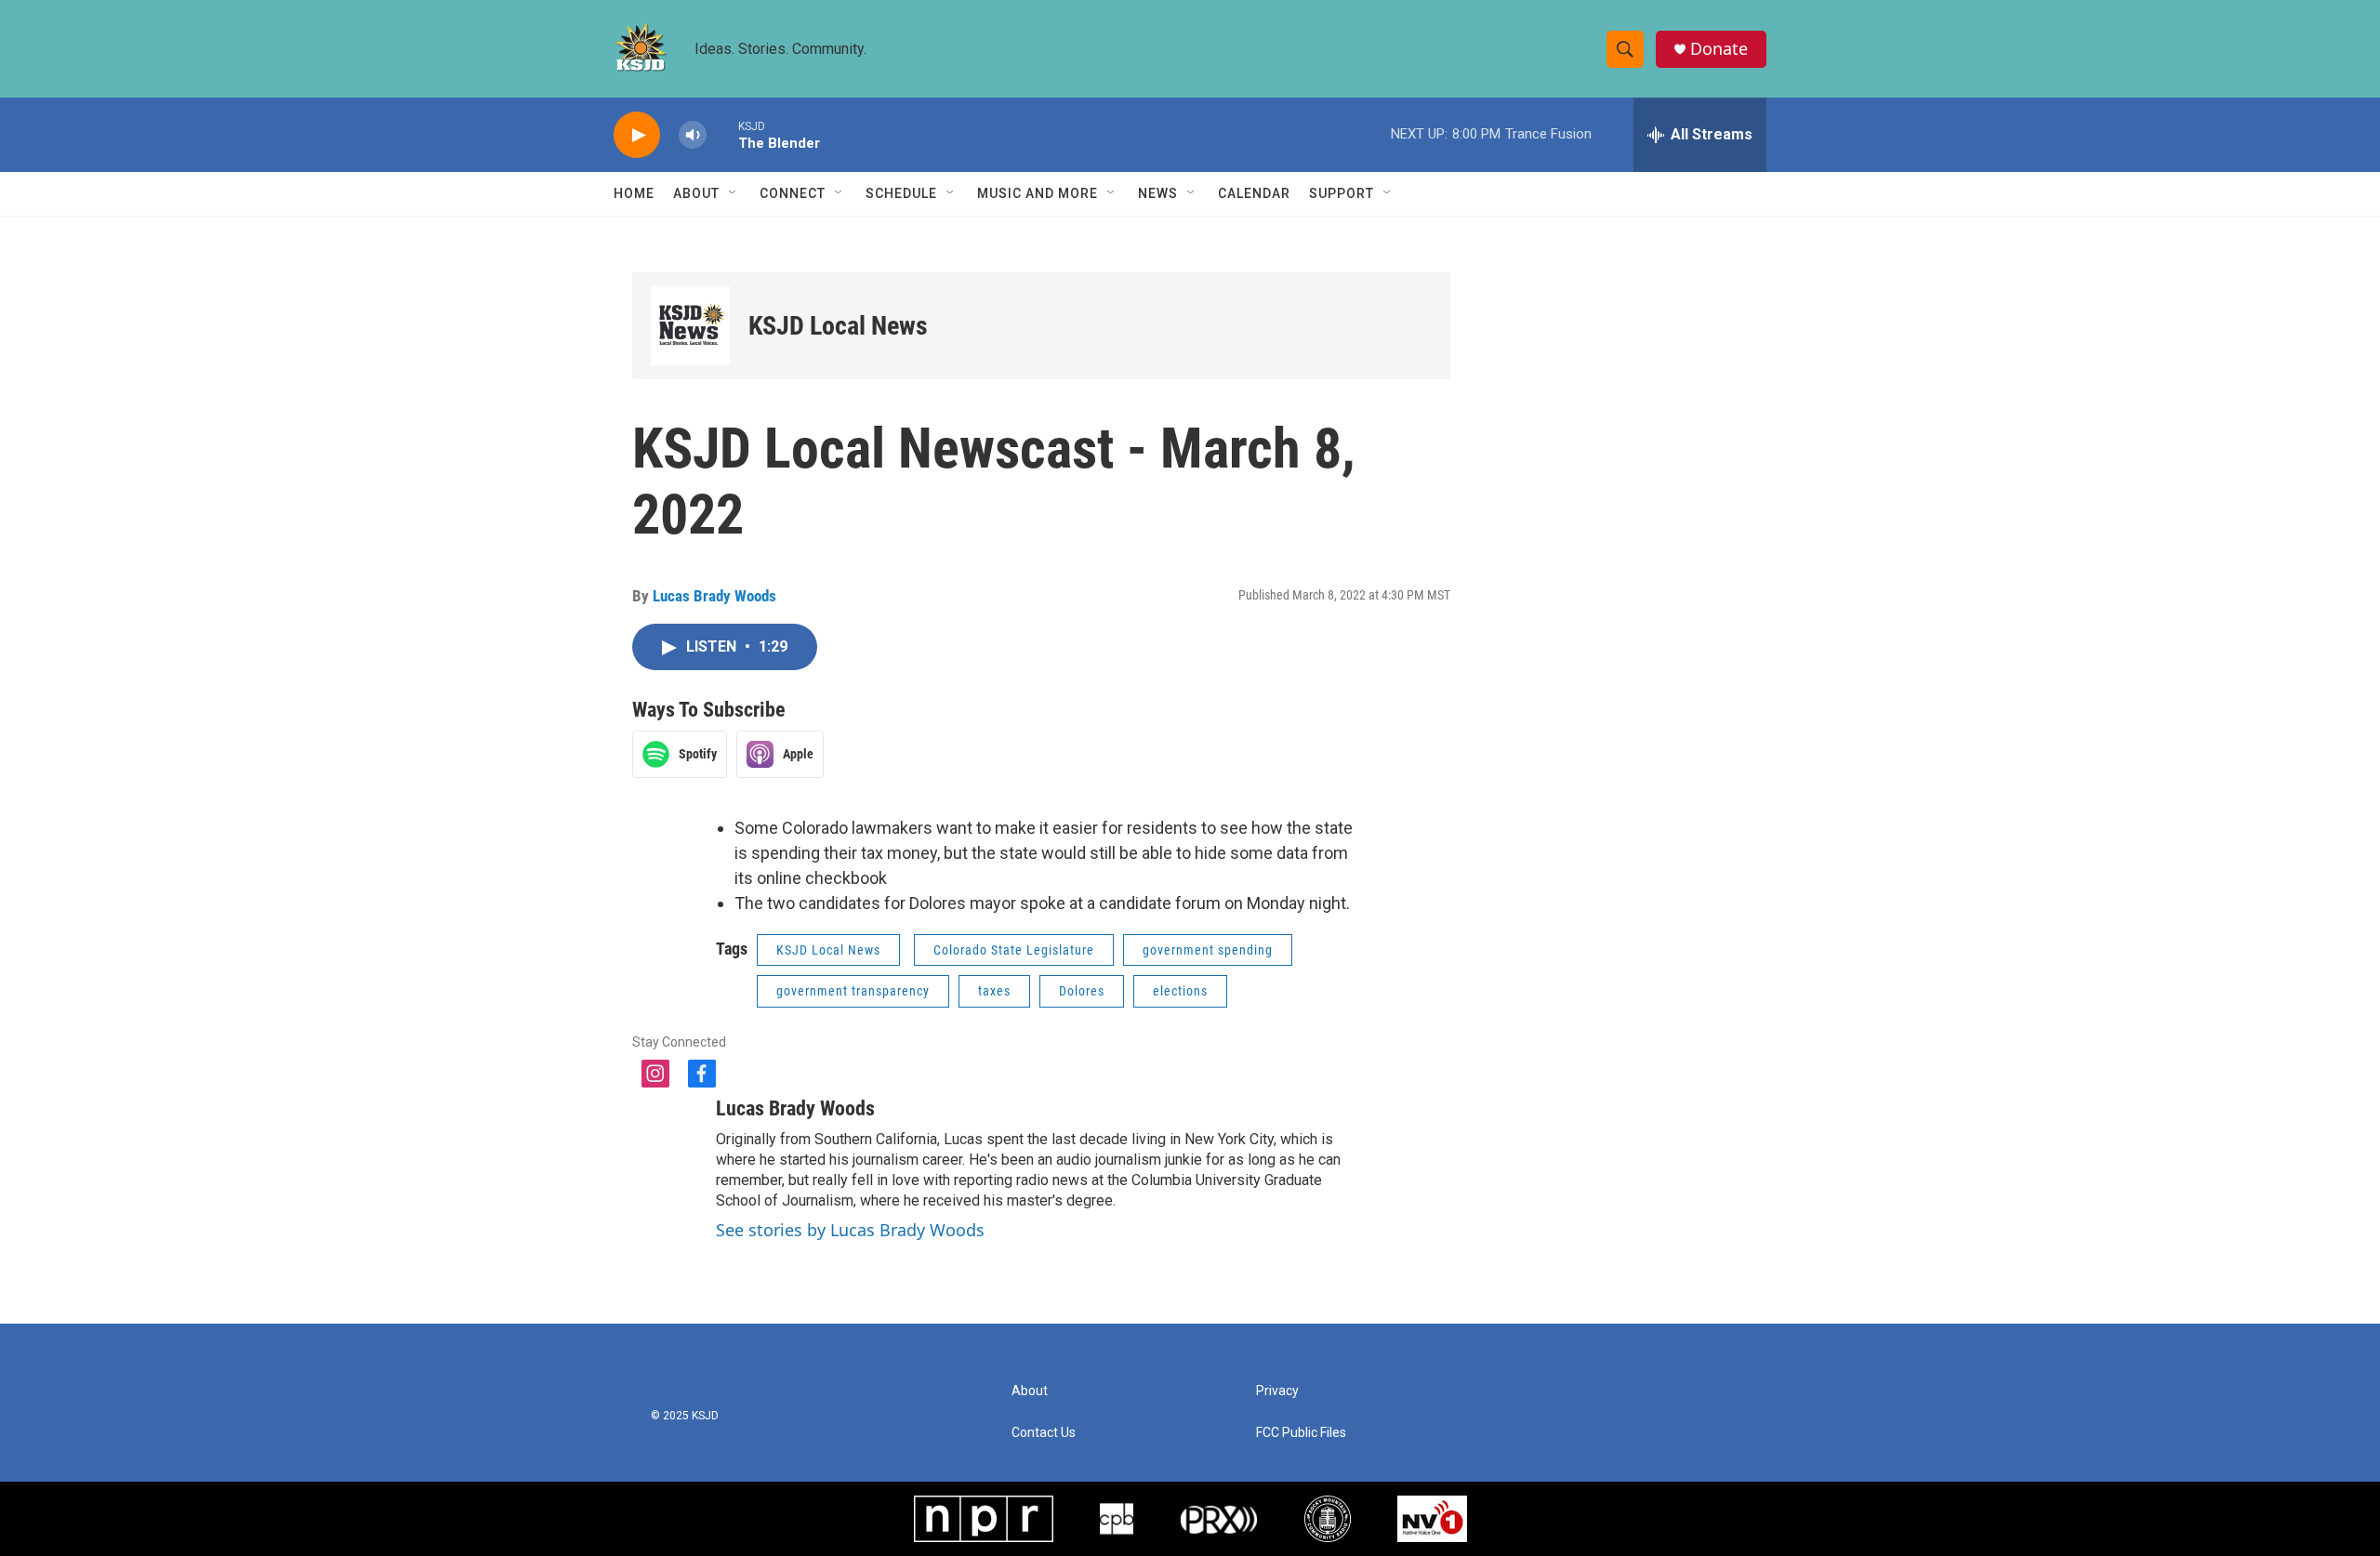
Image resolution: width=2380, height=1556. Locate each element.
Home (634, 193)
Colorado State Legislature (1014, 950)
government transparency (853, 991)
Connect (793, 193)
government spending (1208, 950)
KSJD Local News (838, 326)
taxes (994, 991)
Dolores (1082, 991)
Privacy (1277, 1391)
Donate (1719, 49)
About (696, 193)
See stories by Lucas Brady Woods (850, 1230)
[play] (637, 135)
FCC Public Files (1301, 1433)
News (1158, 193)
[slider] (722, 134)
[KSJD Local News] (690, 326)
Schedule (901, 193)
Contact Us (1044, 1433)
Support (1342, 193)
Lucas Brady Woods (714, 596)
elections (1180, 991)
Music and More (1038, 193)
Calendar (1254, 193)
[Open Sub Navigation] (734, 193)
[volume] (693, 135)
